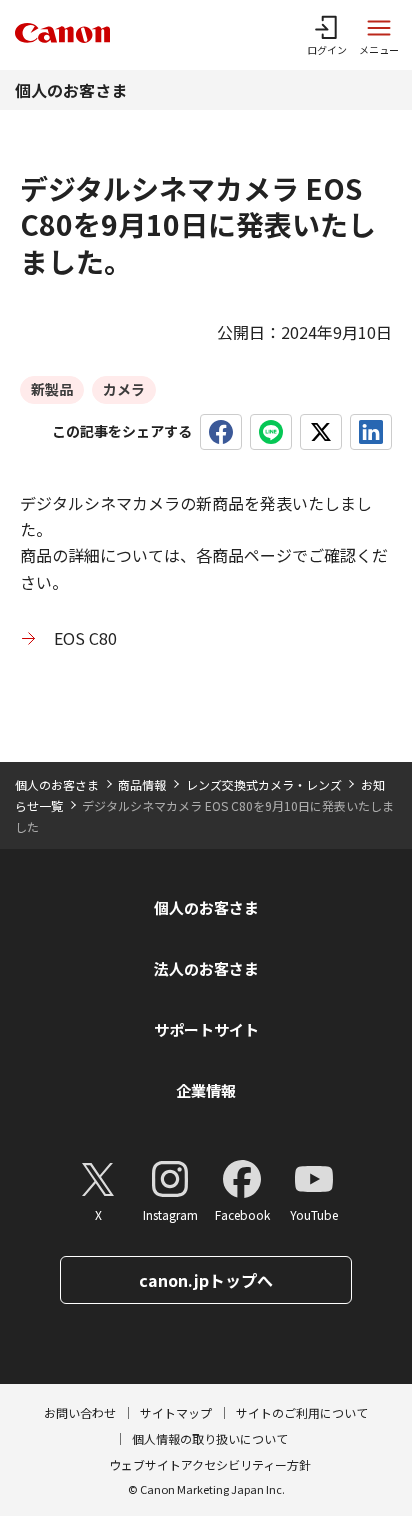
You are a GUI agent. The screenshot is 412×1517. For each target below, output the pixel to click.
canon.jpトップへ (206, 1280)
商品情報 (142, 784)
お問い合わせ (80, 1412)
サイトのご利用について (302, 1412)
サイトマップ (176, 1412)
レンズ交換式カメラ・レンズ (264, 784)
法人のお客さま (206, 968)
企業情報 (206, 1090)
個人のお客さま (71, 90)
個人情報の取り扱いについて (210, 1438)
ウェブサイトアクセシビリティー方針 (210, 1464)
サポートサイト (206, 1029)
